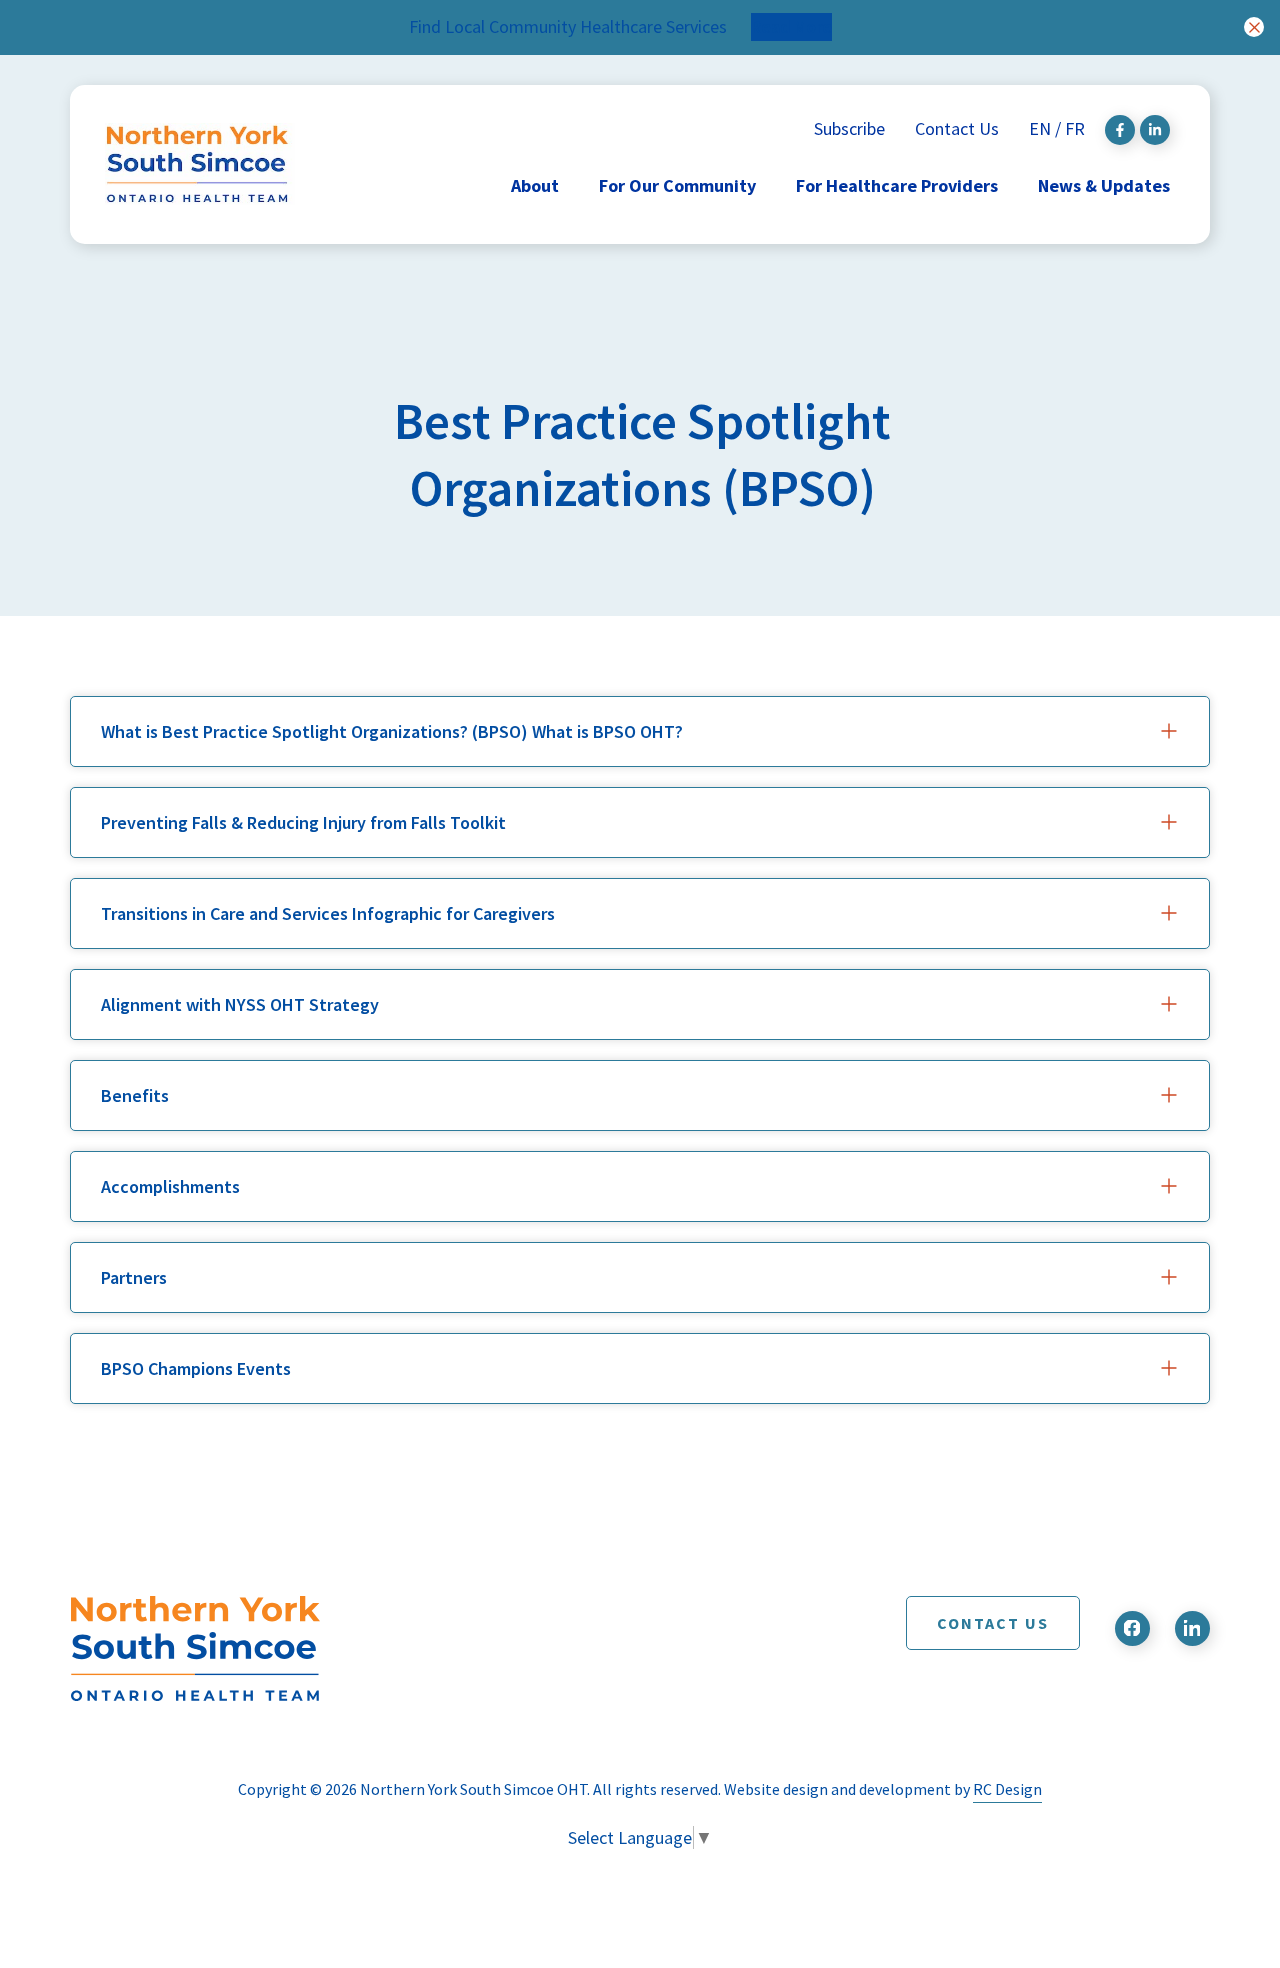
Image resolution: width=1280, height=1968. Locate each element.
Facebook (1132, 1628)
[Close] (1254, 27)
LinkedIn (1192, 1628)
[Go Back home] (250, 1648)
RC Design (1007, 1789)
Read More (791, 26)
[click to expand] (1169, 731)
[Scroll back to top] (1212, 1838)
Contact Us (993, 1623)
